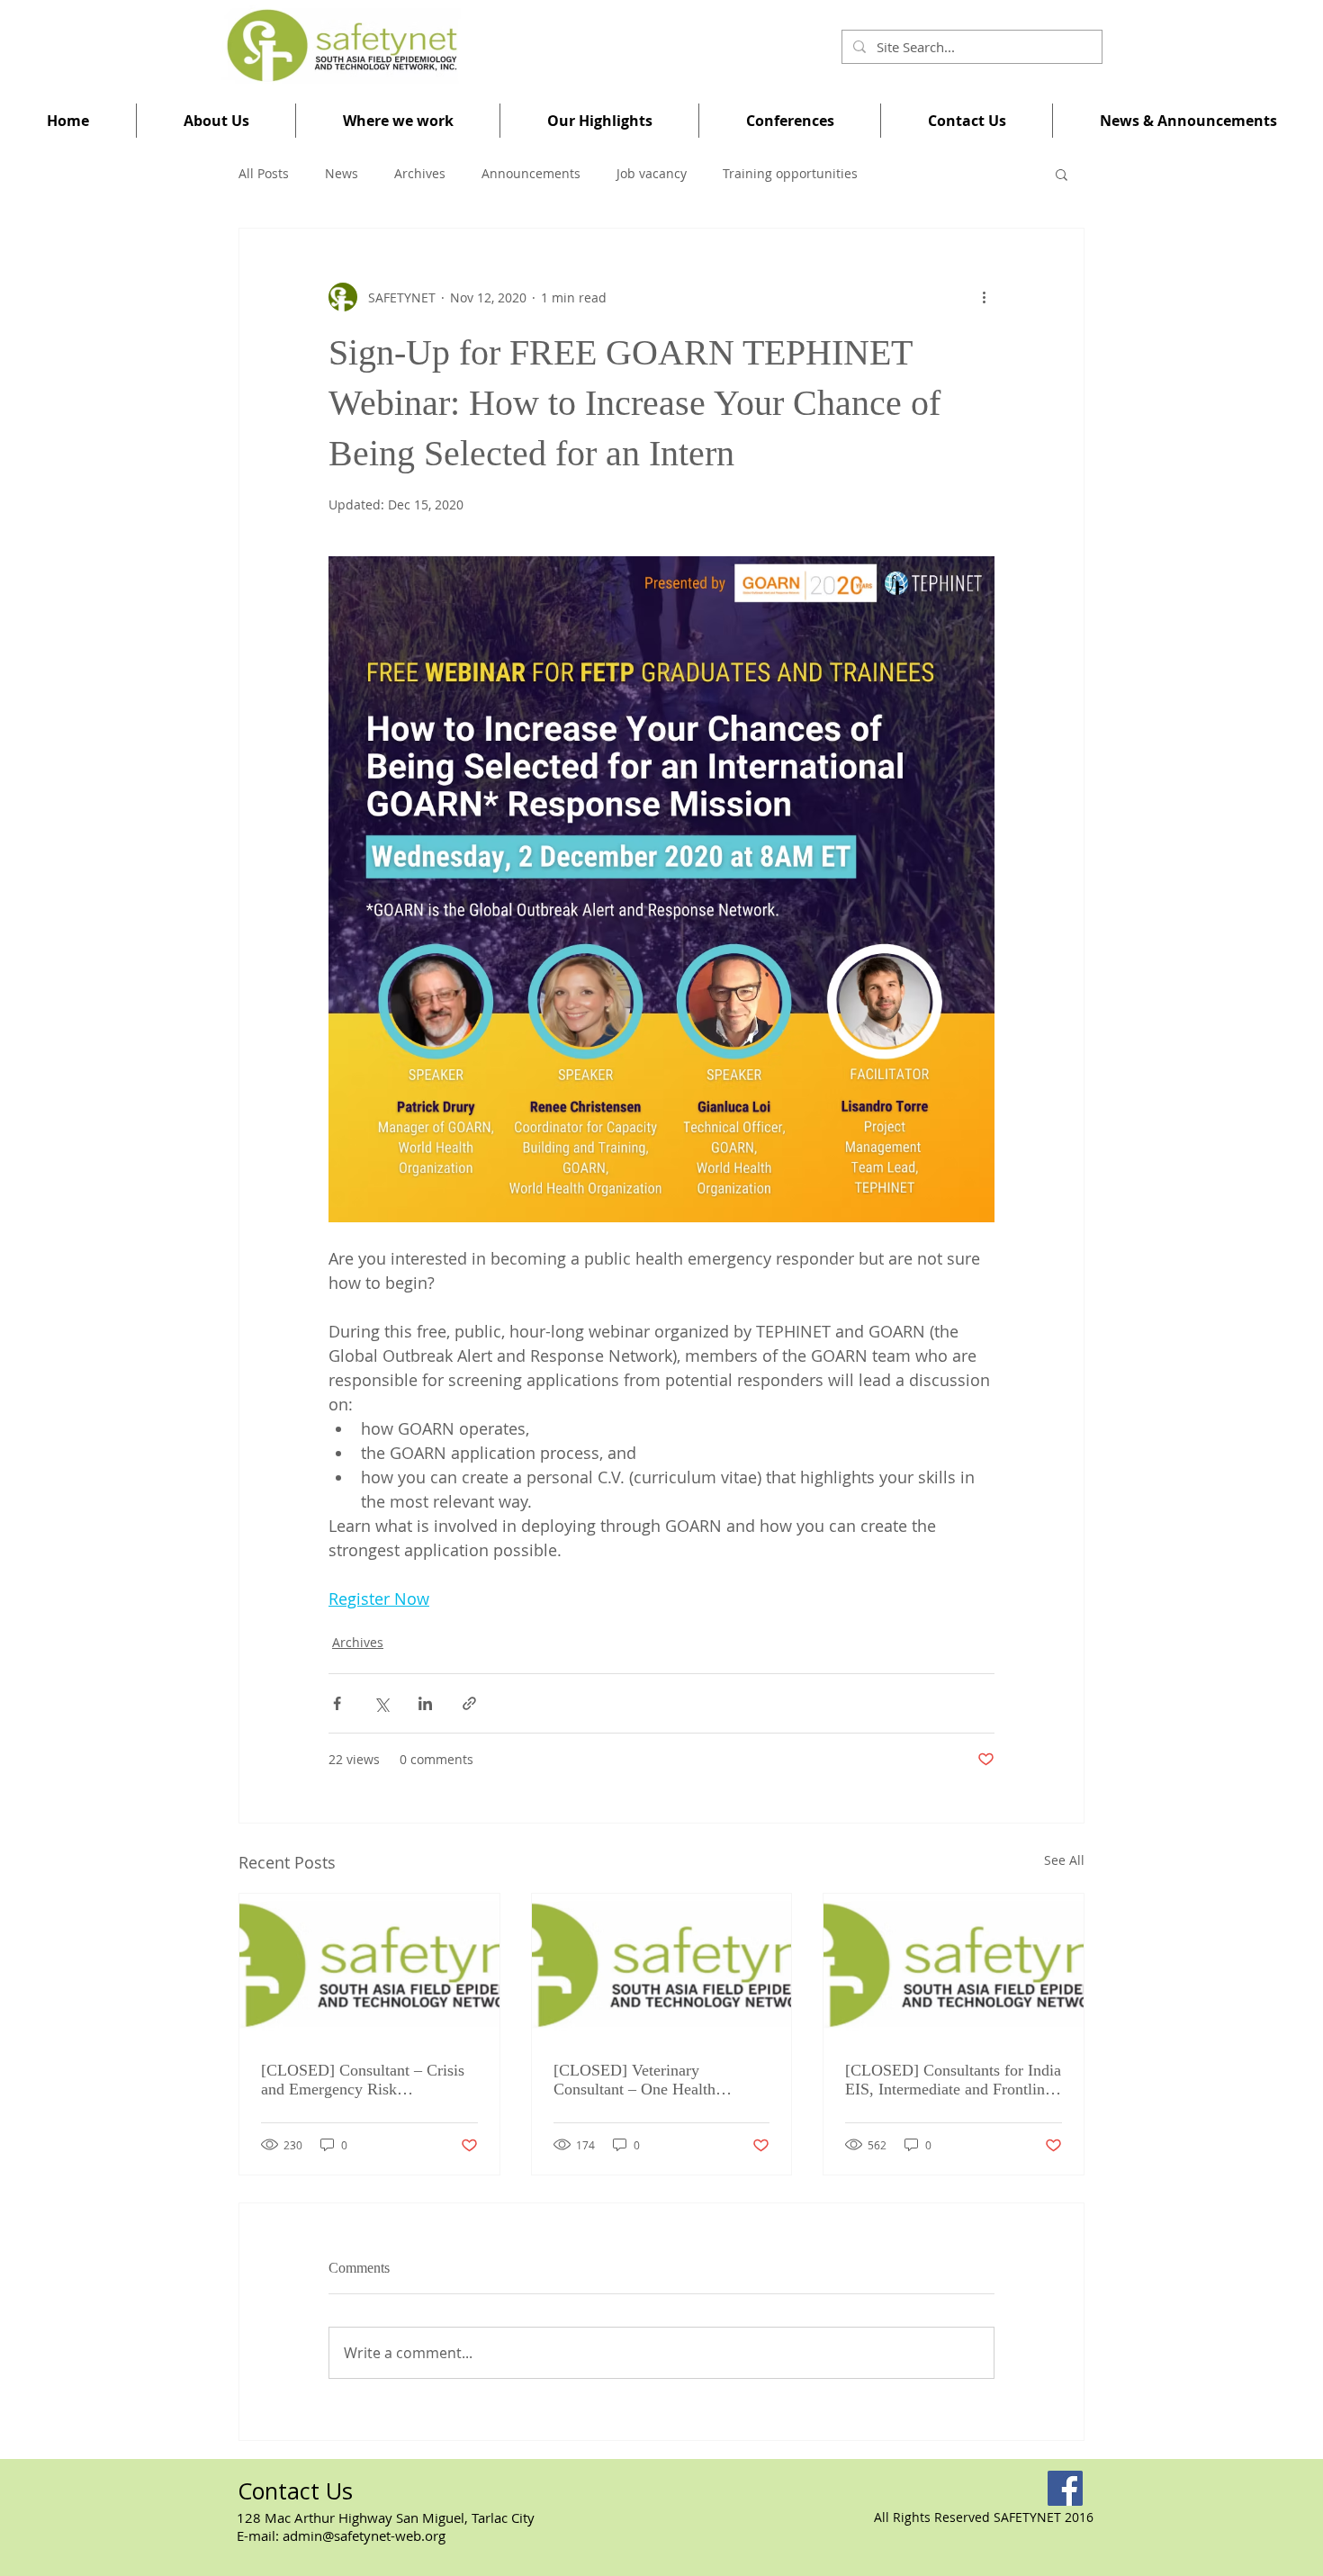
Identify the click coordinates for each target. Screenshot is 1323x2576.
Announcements (531, 173)
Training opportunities (790, 173)
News (342, 173)
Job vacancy (652, 173)
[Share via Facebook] (337, 1703)
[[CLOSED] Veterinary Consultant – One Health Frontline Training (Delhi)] (662, 1967)
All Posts (264, 173)
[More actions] (984, 297)
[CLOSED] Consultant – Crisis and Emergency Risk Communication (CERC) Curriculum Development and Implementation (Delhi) (363, 2080)
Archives (420, 173)
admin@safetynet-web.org (364, 2535)
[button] (216, 121)
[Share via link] (469, 1703)
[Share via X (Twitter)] (381, 1703)
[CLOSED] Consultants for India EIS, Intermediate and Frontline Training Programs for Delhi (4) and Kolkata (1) (953, 2080)
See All (1064, 1860)
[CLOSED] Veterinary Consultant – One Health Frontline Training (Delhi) (639, 2080)
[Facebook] (1065, 2488)
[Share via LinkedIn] (425, 1703)
